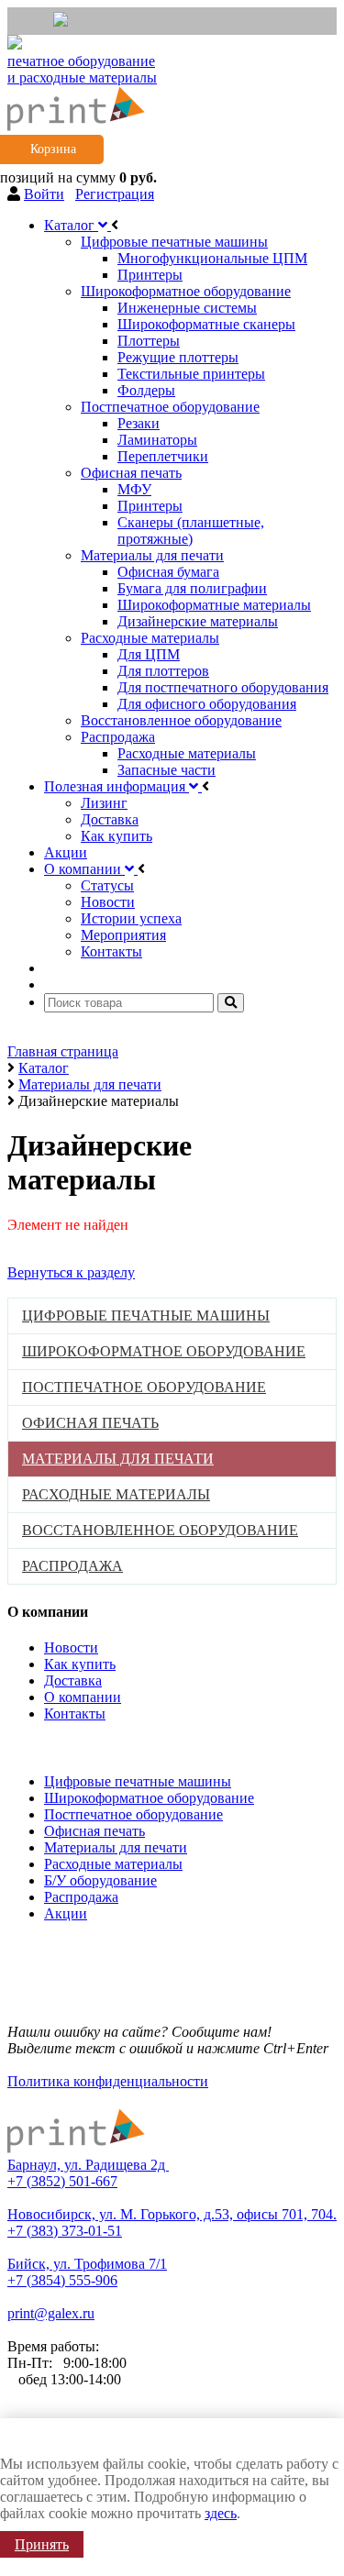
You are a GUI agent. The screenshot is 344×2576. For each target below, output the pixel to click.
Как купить (80, 1664)
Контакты (75, 1714)
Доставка (73, 1680)
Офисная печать (94, 1831)
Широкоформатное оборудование (149, 1798)
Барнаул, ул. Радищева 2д (88, 2165)
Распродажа (81, 1897)
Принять (42, 2544)
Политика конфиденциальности (108, 2081)
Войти (44, 194)
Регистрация (115, 194)
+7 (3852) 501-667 (62, 2181)
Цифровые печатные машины (138, 1781)
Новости (71, 1647)
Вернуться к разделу (71, 1272)
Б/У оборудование (100, 1880)
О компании (83, 1697)
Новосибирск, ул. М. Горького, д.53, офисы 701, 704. (172, 2214)
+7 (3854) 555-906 (62, 2280)
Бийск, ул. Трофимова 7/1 (87, 2264)
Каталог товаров (64, 1745)
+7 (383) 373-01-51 (65, 2231)
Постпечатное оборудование (133, 1814)
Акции (66, 1913)
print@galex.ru (51, 2313)
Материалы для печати (116, 1847)
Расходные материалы (113, 1864)
